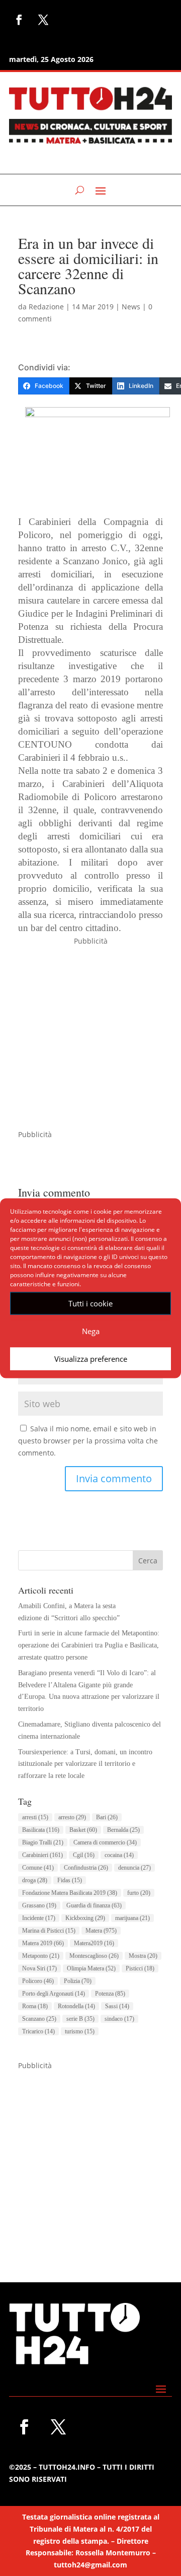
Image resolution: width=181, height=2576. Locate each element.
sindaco (119, 2019)
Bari (107, 1817)
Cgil (84, 1855)
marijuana (132, 1918)
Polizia (78, 1981)
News (131, 307)
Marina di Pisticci (49, 1931)
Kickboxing (85, 1918)
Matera (101, 1931)
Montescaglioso (94, 1956)
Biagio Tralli (43, 1842)
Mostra (143, 1956)
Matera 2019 (43, 1943)
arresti (35, 1817)
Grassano (39, 1905)
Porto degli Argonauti (54, 1994)
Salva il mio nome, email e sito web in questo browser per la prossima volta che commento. (88, 1441)
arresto (72, 1817)
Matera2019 (94, 1943)
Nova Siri (39, 1968)
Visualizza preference (91, 1359)
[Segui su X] (43, 20)
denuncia (134, 1868)
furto (139, 1893)
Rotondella (76, 2006)
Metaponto (41, 1956)
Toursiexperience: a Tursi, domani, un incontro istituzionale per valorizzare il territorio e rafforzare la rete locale (85, 1764)
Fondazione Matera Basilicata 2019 (70, 1893)
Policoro (38, 1981)
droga (35, 1880)
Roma (35, 2006)
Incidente (39, 1918)
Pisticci (140, 1968)
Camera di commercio (105, 1842)
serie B (80, 2019)
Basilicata (41, 1830)
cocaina (119, 1855)
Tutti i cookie (90, 1303)
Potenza (110, 1994)
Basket (83, 1830)
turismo (80, 2031)
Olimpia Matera (91, 1968)
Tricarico (38, 2031)
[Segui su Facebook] (19, 20)
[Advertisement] (90, 1038)
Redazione (46, 307)
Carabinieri (42, 1855)
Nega (91, 1331)
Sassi (117, 2006)
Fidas (70, 1880)
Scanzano (39, 2019)
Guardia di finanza (94, 1905)
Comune (38, 1868)
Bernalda (123, 1830)
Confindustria (86, 1868)
